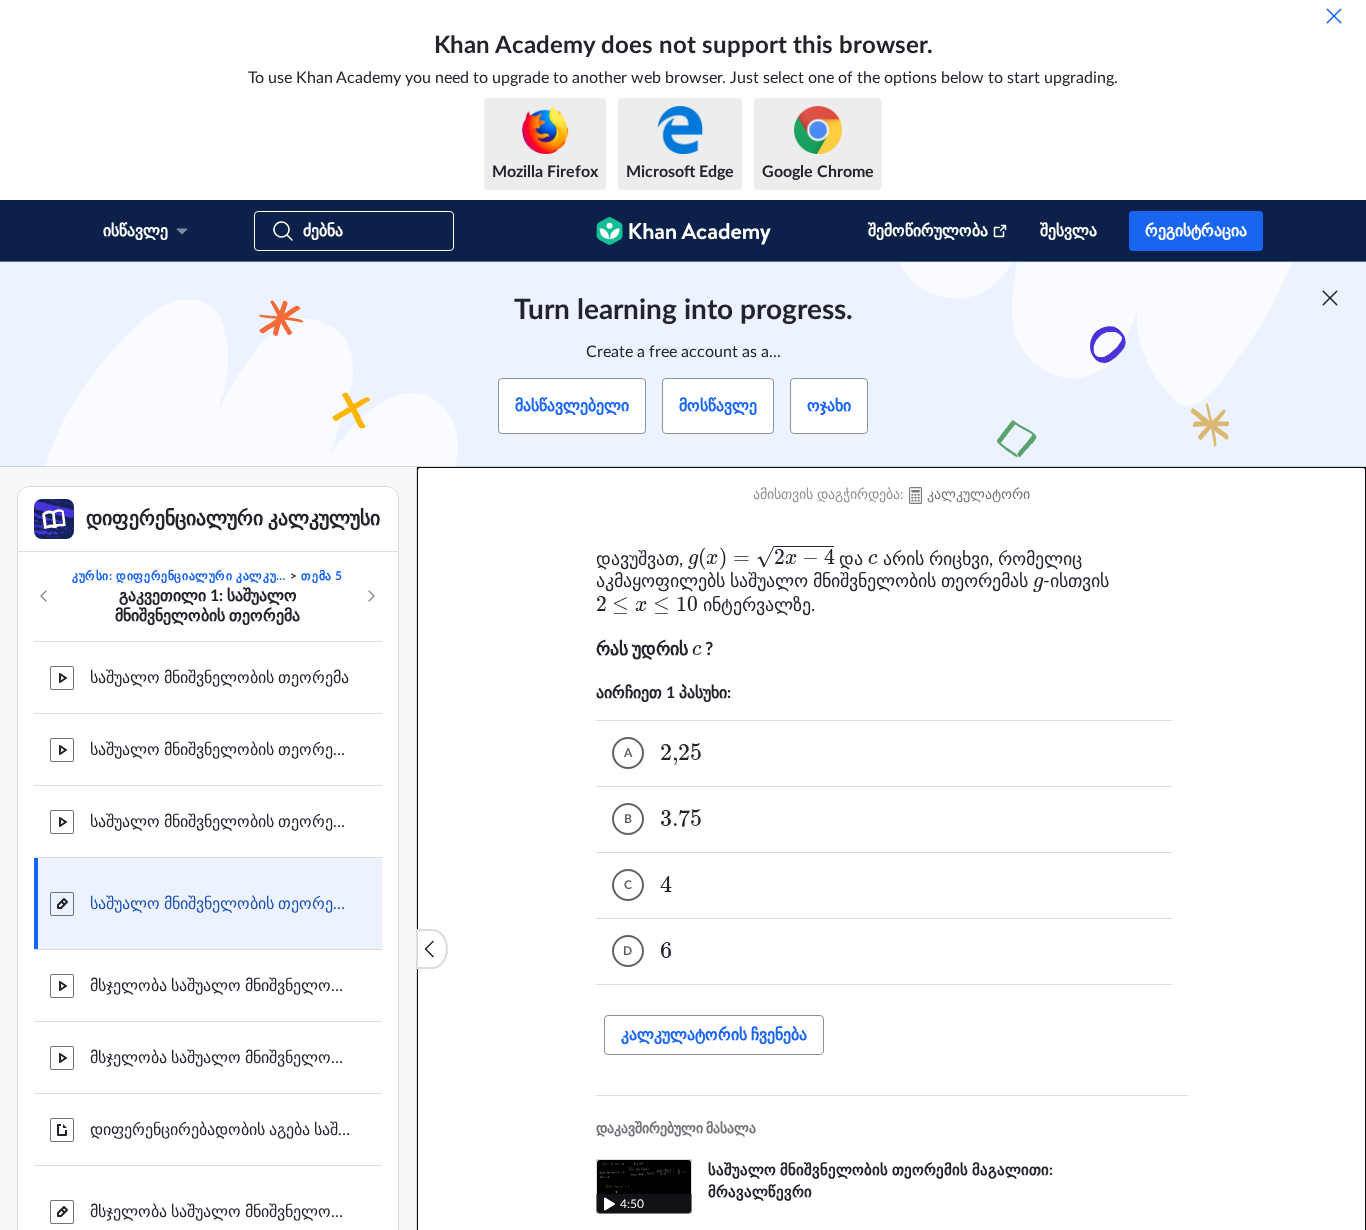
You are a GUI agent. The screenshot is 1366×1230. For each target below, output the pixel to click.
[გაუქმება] (1334, 16)
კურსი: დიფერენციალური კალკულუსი (179, 576)
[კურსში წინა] (44, 596)
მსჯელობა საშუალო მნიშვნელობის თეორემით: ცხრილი (220, 986)
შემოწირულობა (928, 231)
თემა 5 (322, 576)
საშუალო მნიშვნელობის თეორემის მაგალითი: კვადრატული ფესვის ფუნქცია (220, 822)
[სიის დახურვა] (432, 949)
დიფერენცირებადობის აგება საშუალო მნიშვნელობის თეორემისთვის (220, 1130)
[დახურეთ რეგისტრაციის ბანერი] (1330, 298)
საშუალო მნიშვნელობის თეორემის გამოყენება (220, 904)
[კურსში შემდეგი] (371, 596)
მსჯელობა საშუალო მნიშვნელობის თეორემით (220, 1212)
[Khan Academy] (683, 231)
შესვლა (1068, 231)
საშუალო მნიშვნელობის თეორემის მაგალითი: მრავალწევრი (220, 750)
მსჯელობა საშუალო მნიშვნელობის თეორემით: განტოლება (220, 1058)
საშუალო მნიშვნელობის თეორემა (219, 678)
